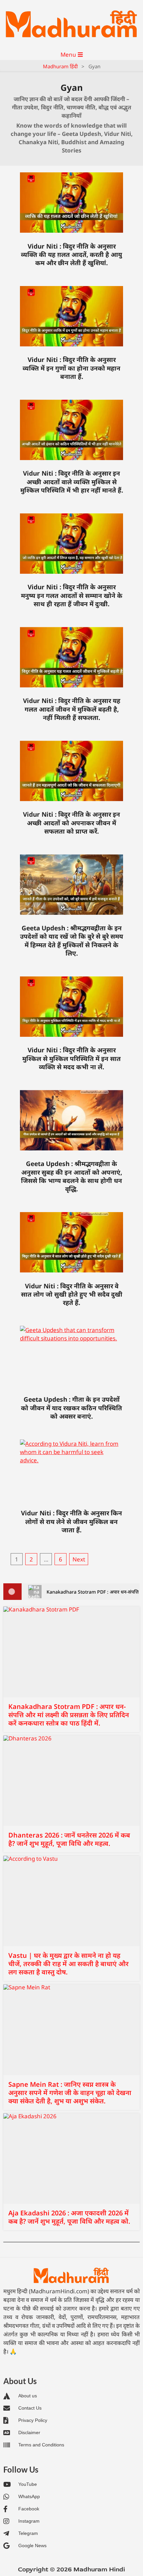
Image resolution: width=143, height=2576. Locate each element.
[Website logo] (71, 2276)
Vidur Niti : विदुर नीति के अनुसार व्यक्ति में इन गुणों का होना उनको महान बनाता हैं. (71, 368)
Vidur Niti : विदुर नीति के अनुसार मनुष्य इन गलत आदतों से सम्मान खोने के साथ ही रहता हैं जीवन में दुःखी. (72, 595)
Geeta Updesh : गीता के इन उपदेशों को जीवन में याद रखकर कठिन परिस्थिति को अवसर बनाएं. (71, 1408)
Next (79, 1559)
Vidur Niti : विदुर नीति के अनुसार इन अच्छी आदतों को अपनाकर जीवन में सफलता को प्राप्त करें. (71, 823)
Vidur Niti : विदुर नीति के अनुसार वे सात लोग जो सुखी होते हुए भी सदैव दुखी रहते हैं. (72, 1294)
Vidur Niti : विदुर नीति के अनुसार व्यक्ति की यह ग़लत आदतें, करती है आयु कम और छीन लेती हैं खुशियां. (71, 255)
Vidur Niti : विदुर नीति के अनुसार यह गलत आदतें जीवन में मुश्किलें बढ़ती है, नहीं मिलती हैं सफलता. (72, 709)
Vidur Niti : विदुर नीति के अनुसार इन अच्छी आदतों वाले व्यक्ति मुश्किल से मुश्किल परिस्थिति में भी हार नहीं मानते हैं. (72, 482)
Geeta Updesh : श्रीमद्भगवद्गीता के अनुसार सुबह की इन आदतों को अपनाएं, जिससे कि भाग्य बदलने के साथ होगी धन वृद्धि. (71, 1176)
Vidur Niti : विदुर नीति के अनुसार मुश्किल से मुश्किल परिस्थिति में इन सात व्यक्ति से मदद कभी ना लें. (71, 1058)
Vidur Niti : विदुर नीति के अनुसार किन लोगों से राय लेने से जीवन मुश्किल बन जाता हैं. (71, 1522)
